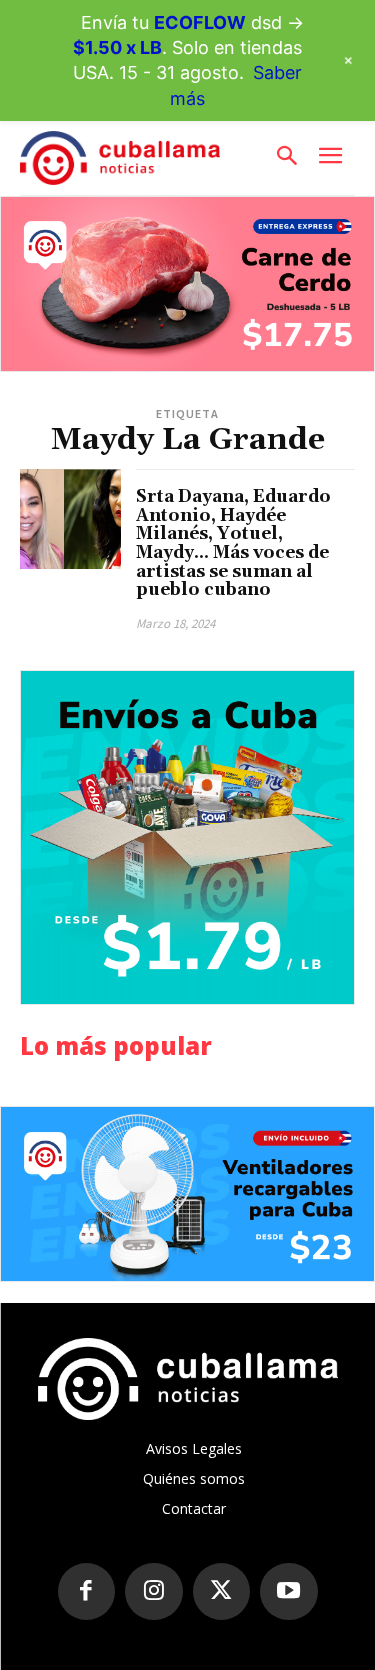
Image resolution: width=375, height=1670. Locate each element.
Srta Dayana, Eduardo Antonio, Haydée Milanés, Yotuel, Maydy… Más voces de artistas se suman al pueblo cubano (233, 543)
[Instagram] (154, 1592)
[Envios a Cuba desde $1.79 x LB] (187, 837)
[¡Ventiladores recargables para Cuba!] (187, 1194)
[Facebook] (87, 1592)
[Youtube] (289, 1592)
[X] (222, 1592)
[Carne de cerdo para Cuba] (187, 284)
